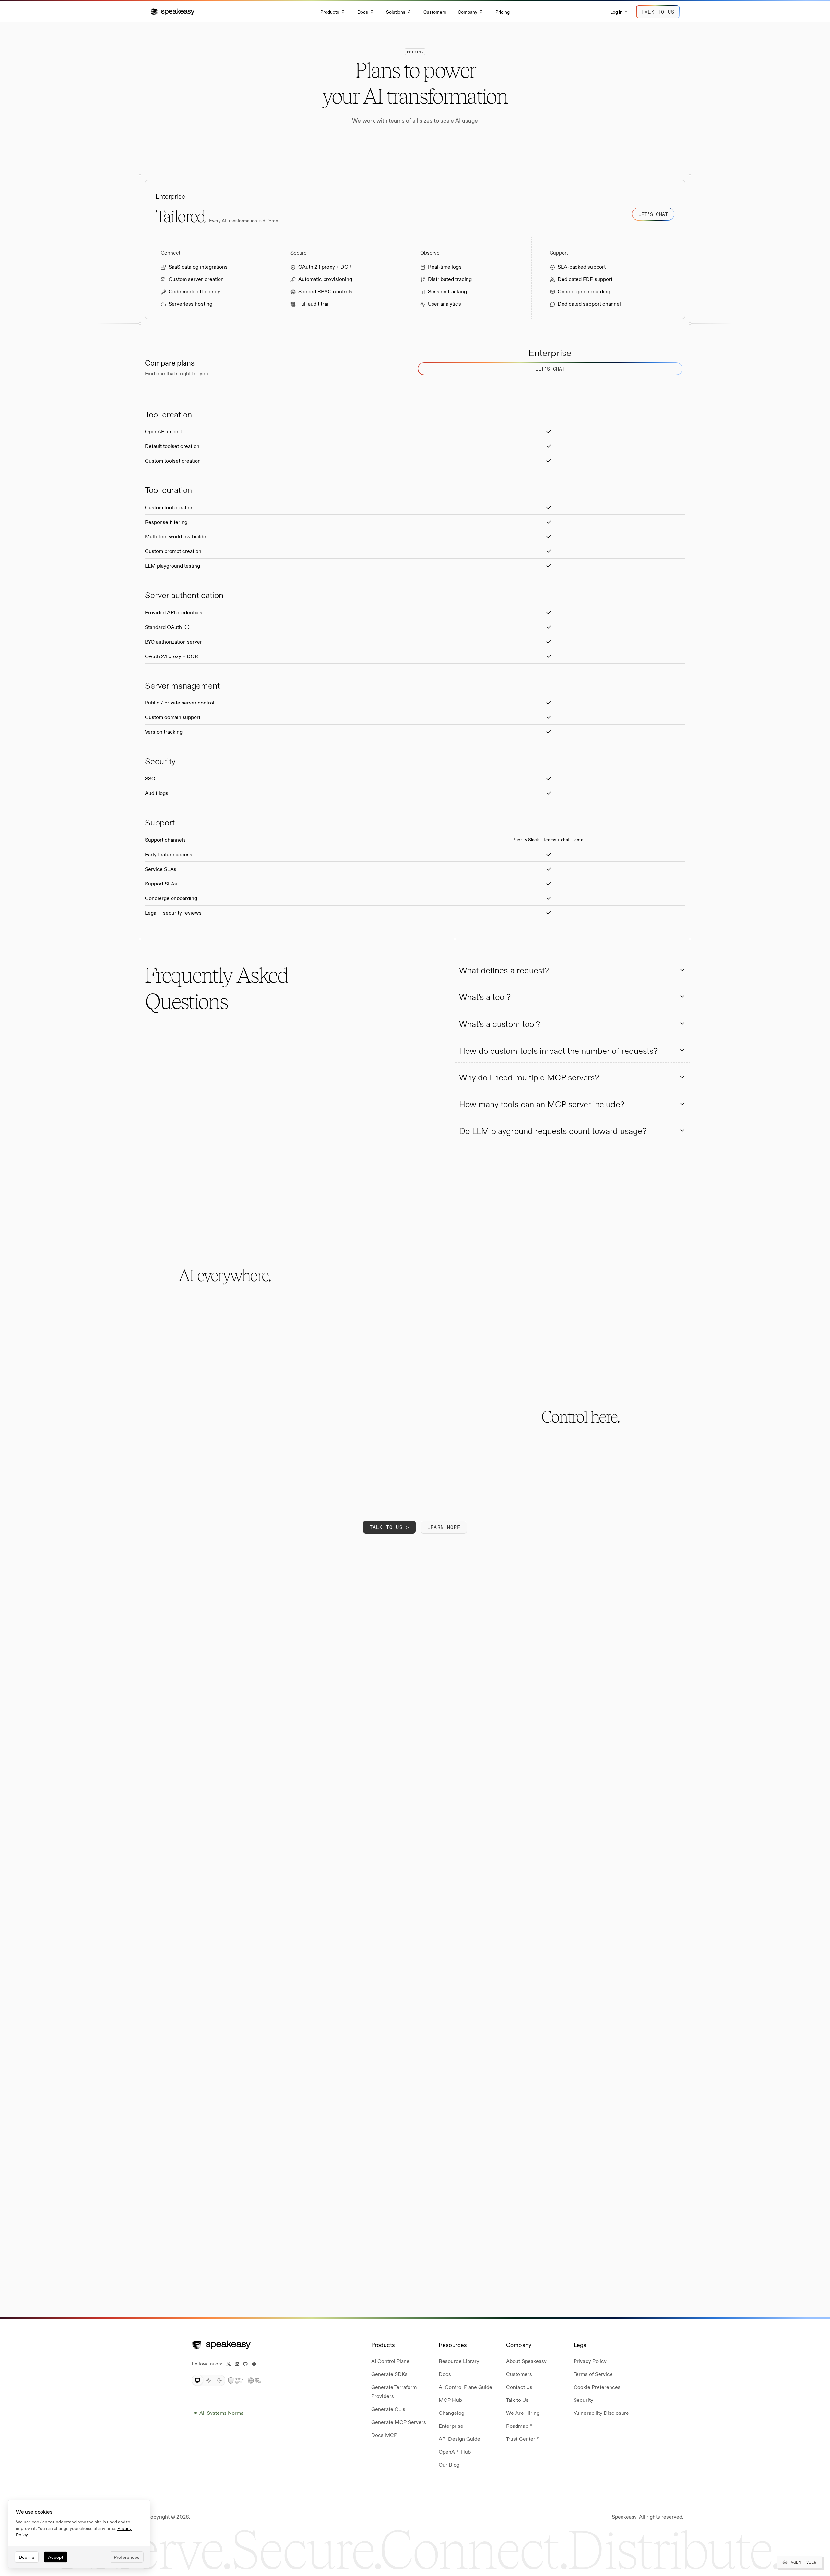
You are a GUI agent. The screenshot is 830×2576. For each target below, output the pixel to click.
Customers (435, 12)
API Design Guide (459, 2439)
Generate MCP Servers (399, 2422)
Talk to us (658, 12)
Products (330, 12)
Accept (56, 2557)
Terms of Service (593, 2374)
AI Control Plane (390, 2361)
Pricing (503, 12)
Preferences (127, 2557)
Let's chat (653, 214)
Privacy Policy (590, 2361)
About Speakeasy (526, 2361)
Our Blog (449, 2465)
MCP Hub (450, 2400)
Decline (27, 2557)
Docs (363, 12)
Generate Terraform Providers (394, 2391)
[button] (173, 12)
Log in (616, 12)
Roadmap (517, 2426)
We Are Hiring (523, 2413)
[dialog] (79, 2534)
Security (583, 2400)
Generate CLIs (388, 2409)
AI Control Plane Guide (465, 2387)
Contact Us (519, 2387)
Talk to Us (517, 2400)
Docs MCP (384, 2435)
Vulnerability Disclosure (601, 2413)
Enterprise (451, 2426)
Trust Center (521, 2439)
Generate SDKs (389, 2374)
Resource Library (459, 2361)
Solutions (396, 12)
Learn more (444, 1527)
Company (468, 12)
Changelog (451, 2413)
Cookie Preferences (597, 2387)
